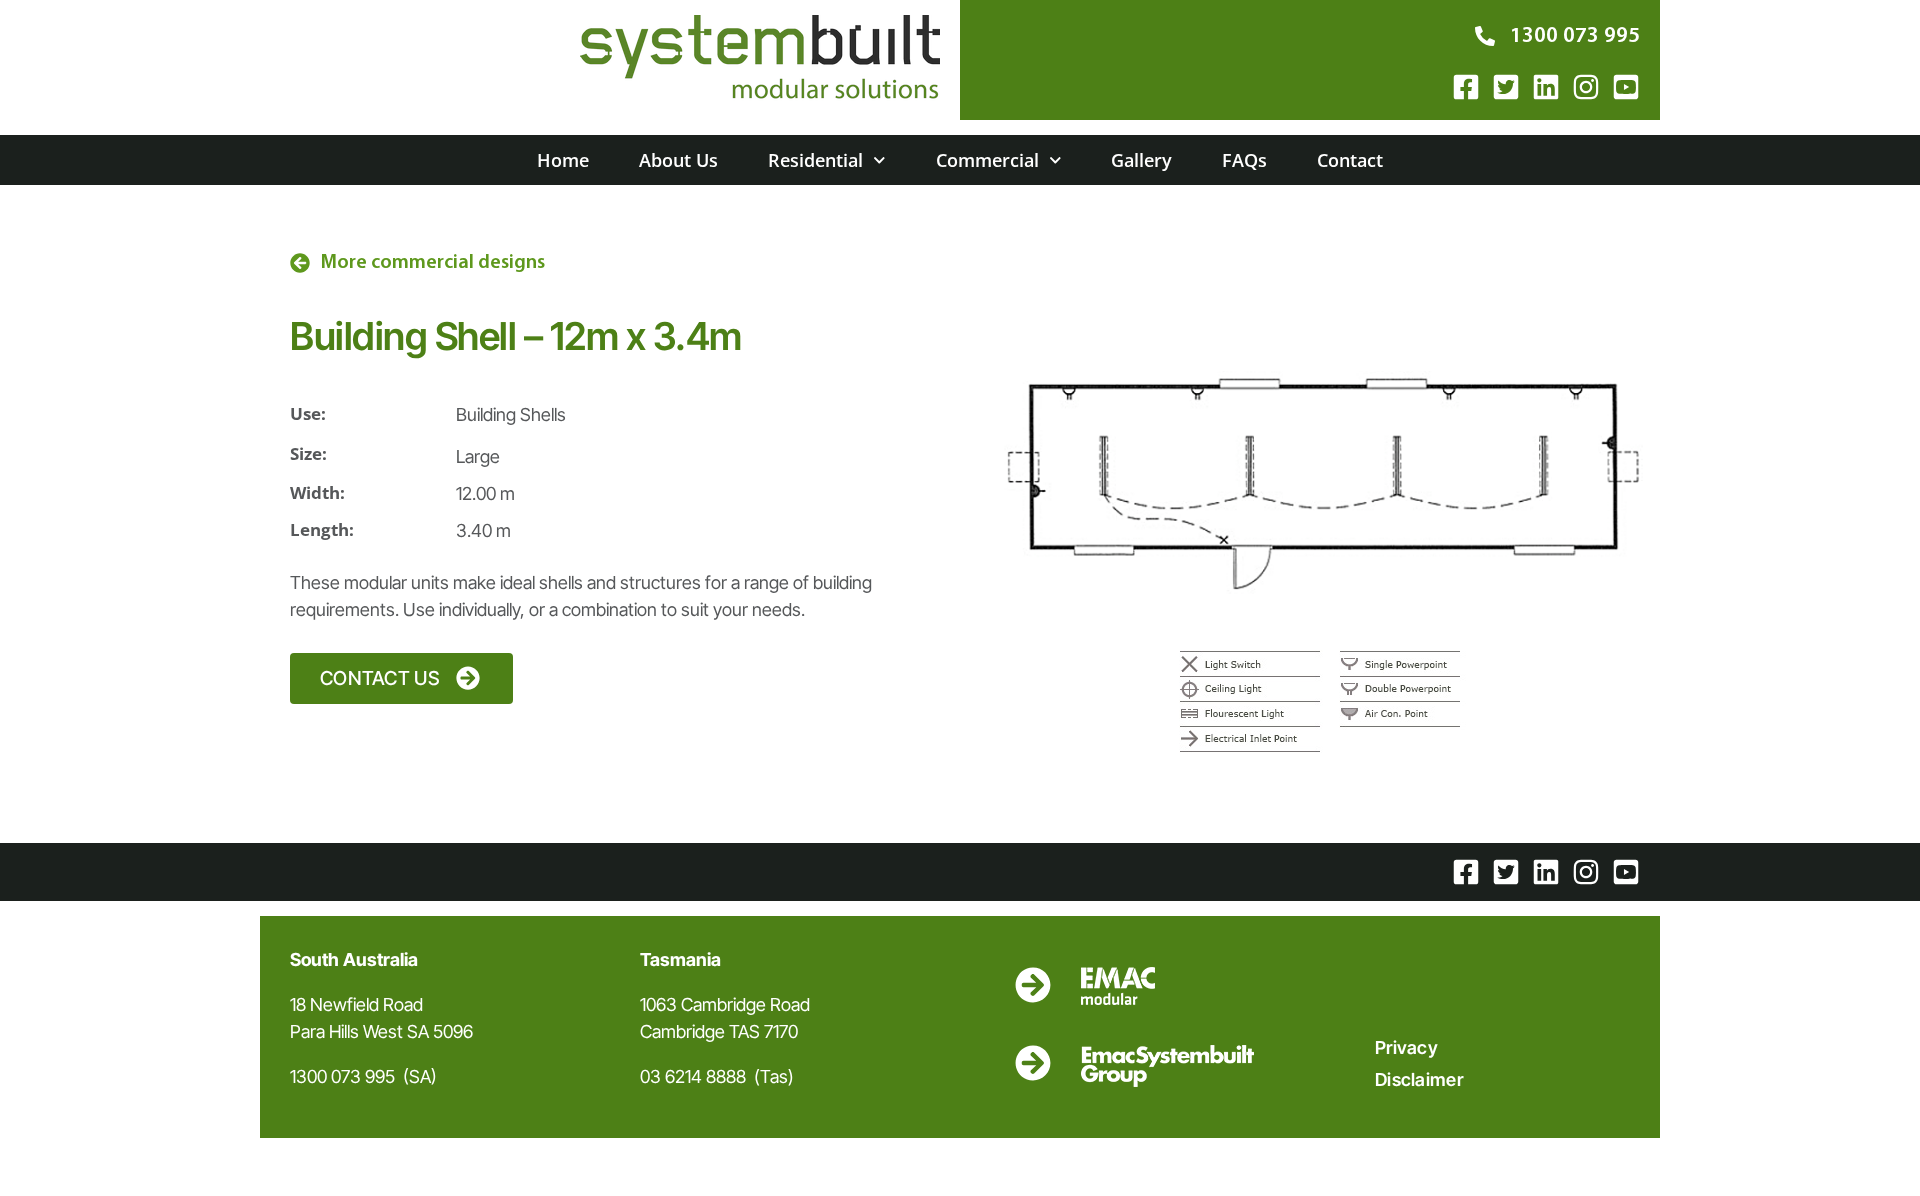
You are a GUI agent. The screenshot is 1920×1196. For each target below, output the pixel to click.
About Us (678, 160)
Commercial (987, 160)
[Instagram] (1586, 87)
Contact (1350, 160)
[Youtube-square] (1626, 87)
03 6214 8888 (693, 1076)
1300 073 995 (342, 1076)
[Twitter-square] (1506, 87)
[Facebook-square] (1466, 87)
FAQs (1244, 160)
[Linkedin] (1546, 87)
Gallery (1141, 160)
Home (563, 160)
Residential (815, 160)
